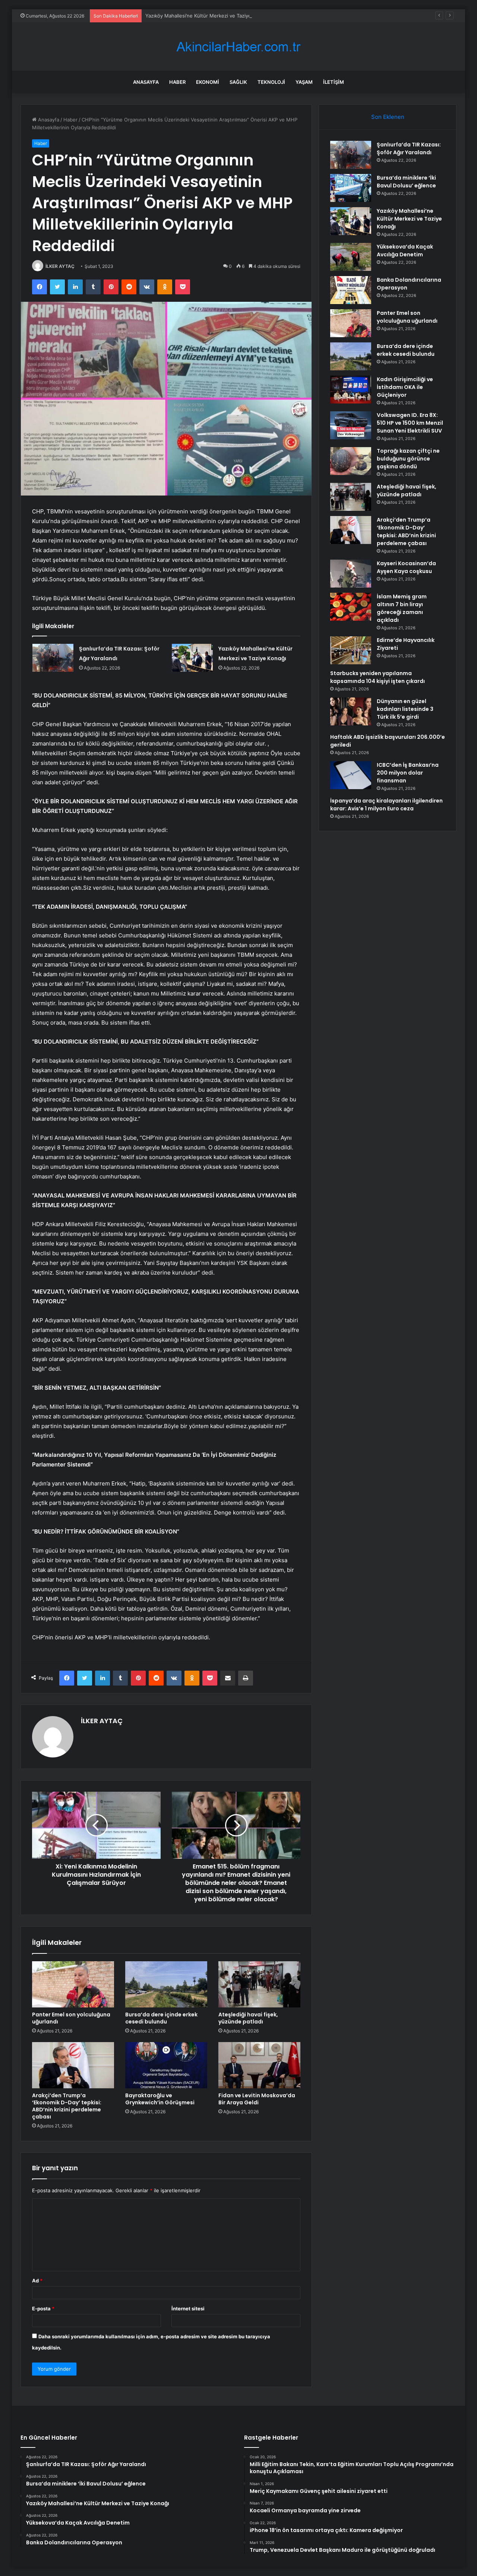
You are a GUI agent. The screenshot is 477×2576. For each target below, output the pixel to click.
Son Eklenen (388, 117)
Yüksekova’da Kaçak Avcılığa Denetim (405, 251)
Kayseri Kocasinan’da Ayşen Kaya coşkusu (406, 567)
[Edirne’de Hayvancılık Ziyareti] (351, 650)
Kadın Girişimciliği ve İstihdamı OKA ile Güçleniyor (405, 387)
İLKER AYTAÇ (60, 266)
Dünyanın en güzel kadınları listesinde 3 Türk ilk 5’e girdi (405, 709)
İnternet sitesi (188, 2308)
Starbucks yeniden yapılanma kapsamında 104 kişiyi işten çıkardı (378, 677)
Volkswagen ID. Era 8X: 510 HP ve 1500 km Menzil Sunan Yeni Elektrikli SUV (410, 423)
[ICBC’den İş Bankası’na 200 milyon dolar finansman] (351, 775)
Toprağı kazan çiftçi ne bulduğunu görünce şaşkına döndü (408, 459)
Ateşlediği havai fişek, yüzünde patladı (248, 2018)
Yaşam (304, 82)
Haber (177, 82)
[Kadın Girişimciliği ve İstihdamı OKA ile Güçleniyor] (351, 390)
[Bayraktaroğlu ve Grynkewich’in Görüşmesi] (166, 2065)
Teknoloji (271, 82)
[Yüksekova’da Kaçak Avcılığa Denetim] (351, 257)
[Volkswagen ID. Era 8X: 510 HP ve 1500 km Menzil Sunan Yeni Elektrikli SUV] (351, 425)
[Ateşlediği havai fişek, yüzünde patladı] (259, 1984)
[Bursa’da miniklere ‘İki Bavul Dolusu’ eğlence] (351, 188)
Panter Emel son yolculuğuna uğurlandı (71, 2018)
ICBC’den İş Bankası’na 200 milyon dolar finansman (408, 773)
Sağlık (238, 82)
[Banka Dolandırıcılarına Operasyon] (351, 290)
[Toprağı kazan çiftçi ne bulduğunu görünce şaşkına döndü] (351, 461)
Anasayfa (146, 82)
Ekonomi (208, 82)
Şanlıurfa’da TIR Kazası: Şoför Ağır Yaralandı (409, 148)
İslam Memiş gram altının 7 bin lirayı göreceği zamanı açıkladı (402, 608)
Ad (37, 2281)
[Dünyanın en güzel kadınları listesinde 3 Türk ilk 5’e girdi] (351, 711)
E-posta (43, 2308)
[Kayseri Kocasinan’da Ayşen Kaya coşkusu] (351, 574)
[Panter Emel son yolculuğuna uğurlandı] (73, 1984)
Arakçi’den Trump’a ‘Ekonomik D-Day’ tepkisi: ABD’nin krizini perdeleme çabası (67, 2106)
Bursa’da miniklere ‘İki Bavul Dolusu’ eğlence (406, 182)
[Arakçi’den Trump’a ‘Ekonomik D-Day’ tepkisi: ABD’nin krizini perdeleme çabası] (73, 2065)
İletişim (334, 82)
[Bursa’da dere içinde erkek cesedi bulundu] (166, 1984)
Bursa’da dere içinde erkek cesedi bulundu (161, 2018)
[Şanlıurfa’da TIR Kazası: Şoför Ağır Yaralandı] (53, 658)
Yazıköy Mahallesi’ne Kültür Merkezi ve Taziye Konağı (207, 16)
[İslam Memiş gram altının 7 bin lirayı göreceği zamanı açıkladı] (351, 607)
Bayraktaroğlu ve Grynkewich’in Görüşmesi (160, 2099)
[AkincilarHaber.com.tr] (238, 47)
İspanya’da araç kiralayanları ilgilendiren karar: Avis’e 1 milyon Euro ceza (386, 805)
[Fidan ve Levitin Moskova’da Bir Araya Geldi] (259, 2065)
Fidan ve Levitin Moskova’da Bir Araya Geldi (257, 2099)
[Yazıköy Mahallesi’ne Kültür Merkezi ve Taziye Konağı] (192, 658)
